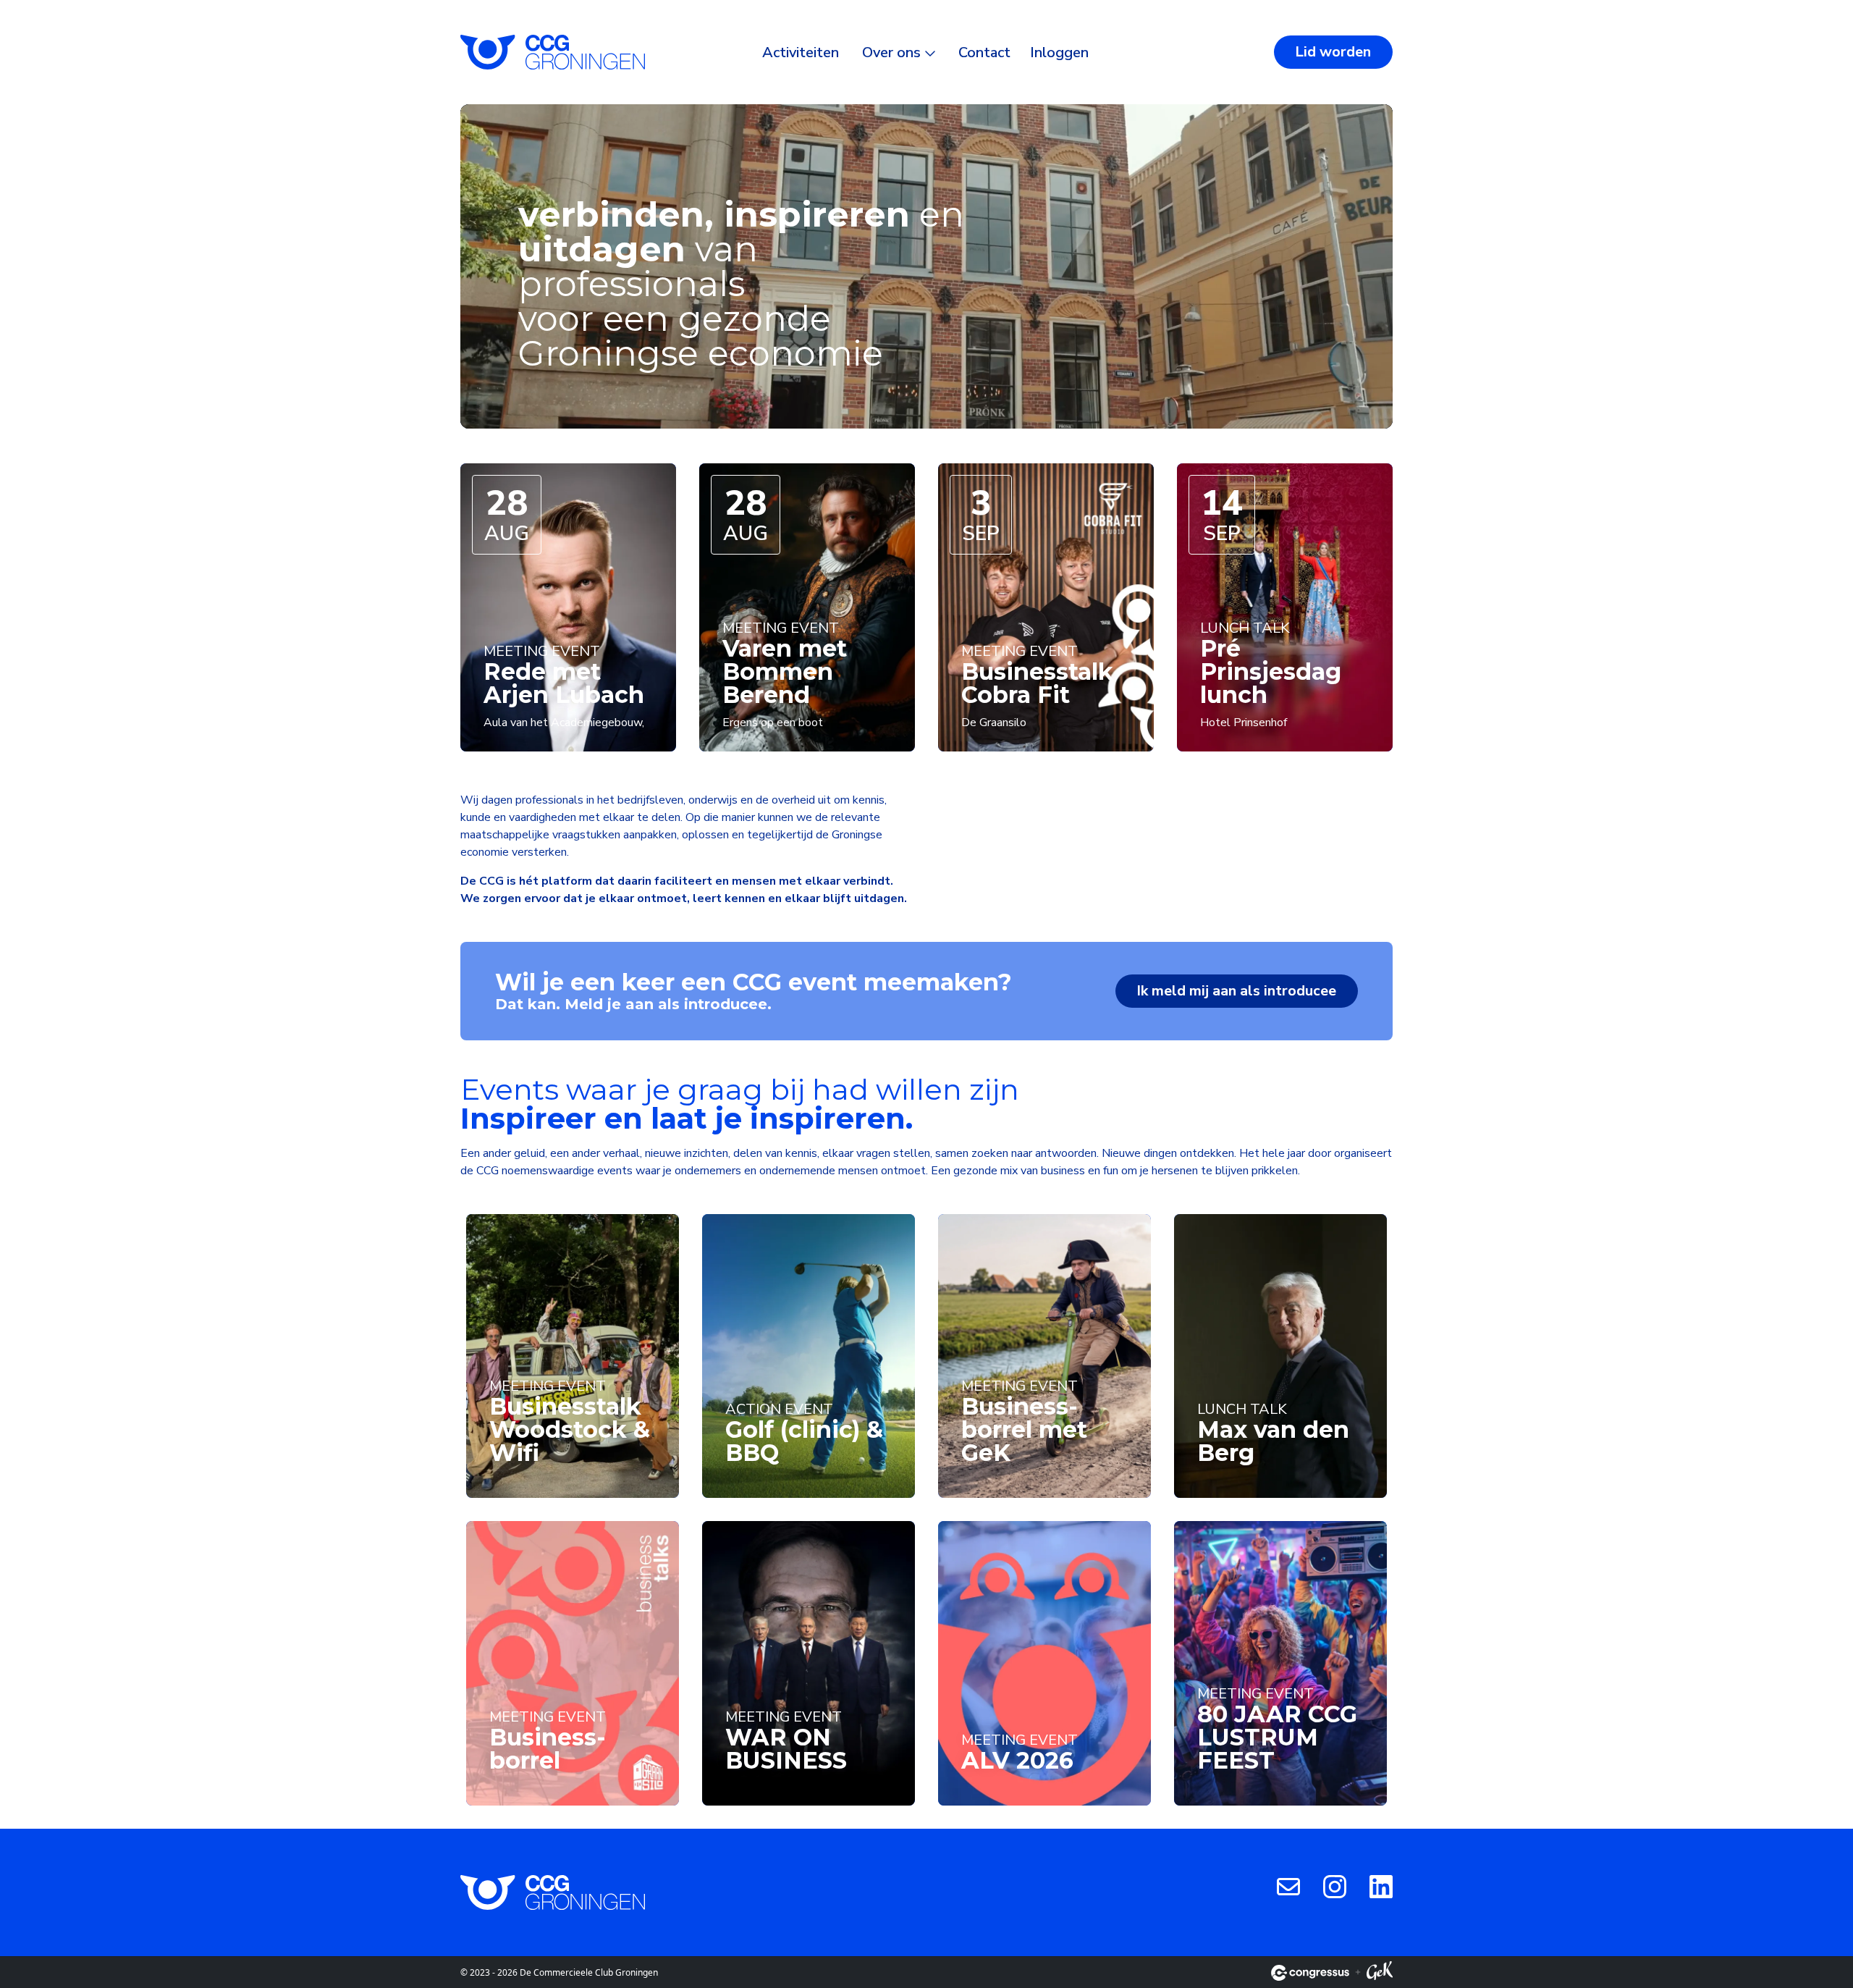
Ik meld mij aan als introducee (1236, 991)
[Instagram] (1335, 1886)
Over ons (891, 52)
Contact (984, 52)
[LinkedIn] (1381, 1886)
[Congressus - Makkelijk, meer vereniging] (1310, 1973)
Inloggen (1059, 52)
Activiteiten (801, 52)
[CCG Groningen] (553, 52)
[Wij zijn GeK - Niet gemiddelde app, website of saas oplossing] (1380, 1973)
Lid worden (1333, 52)
